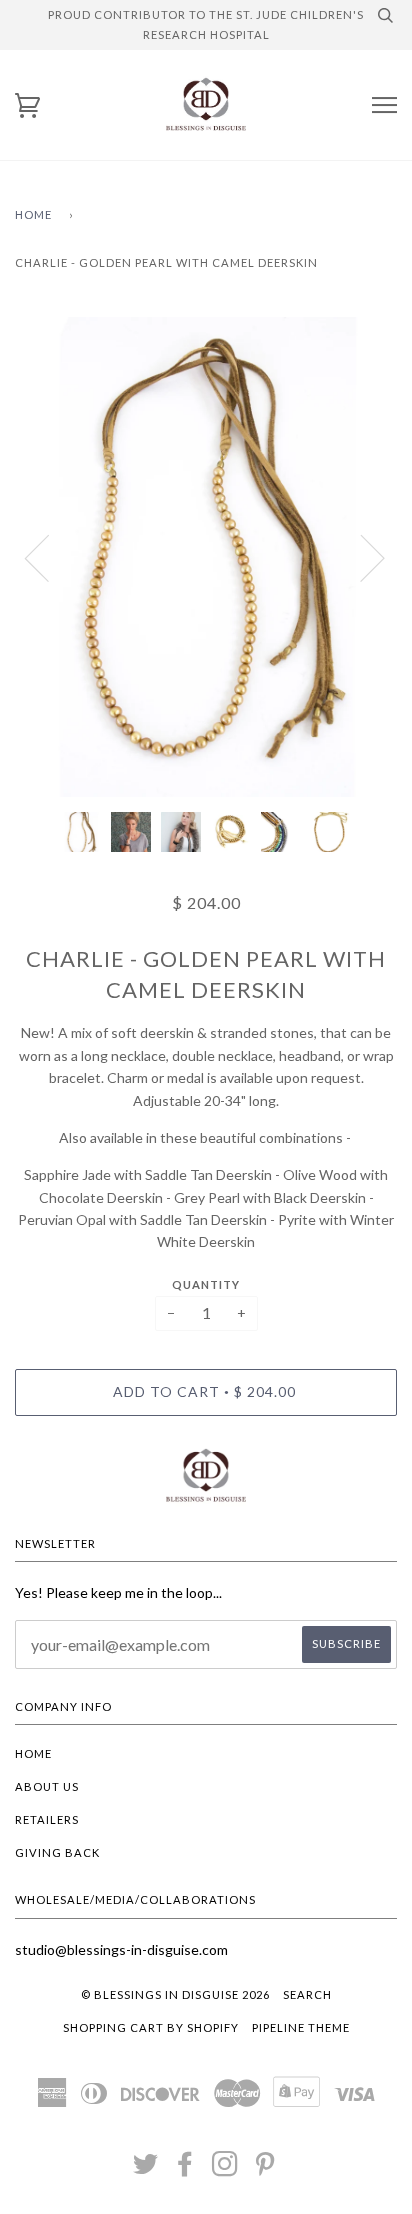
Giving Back (57, 1852)
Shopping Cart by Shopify (151, 2027)
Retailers (47, 1819)
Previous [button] (49, 557)
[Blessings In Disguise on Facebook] (185, 2169)
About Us (47, 1786)
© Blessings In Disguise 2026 (175, 1994)
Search (307, 1994)
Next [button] (360, 557)
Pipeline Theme (301, 2027)
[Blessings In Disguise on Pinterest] (265, 2169)
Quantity (206, 1284)
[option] (206, 557)
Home (33, 214)
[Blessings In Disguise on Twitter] (146, 2169)
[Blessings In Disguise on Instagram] (225, 2169)
